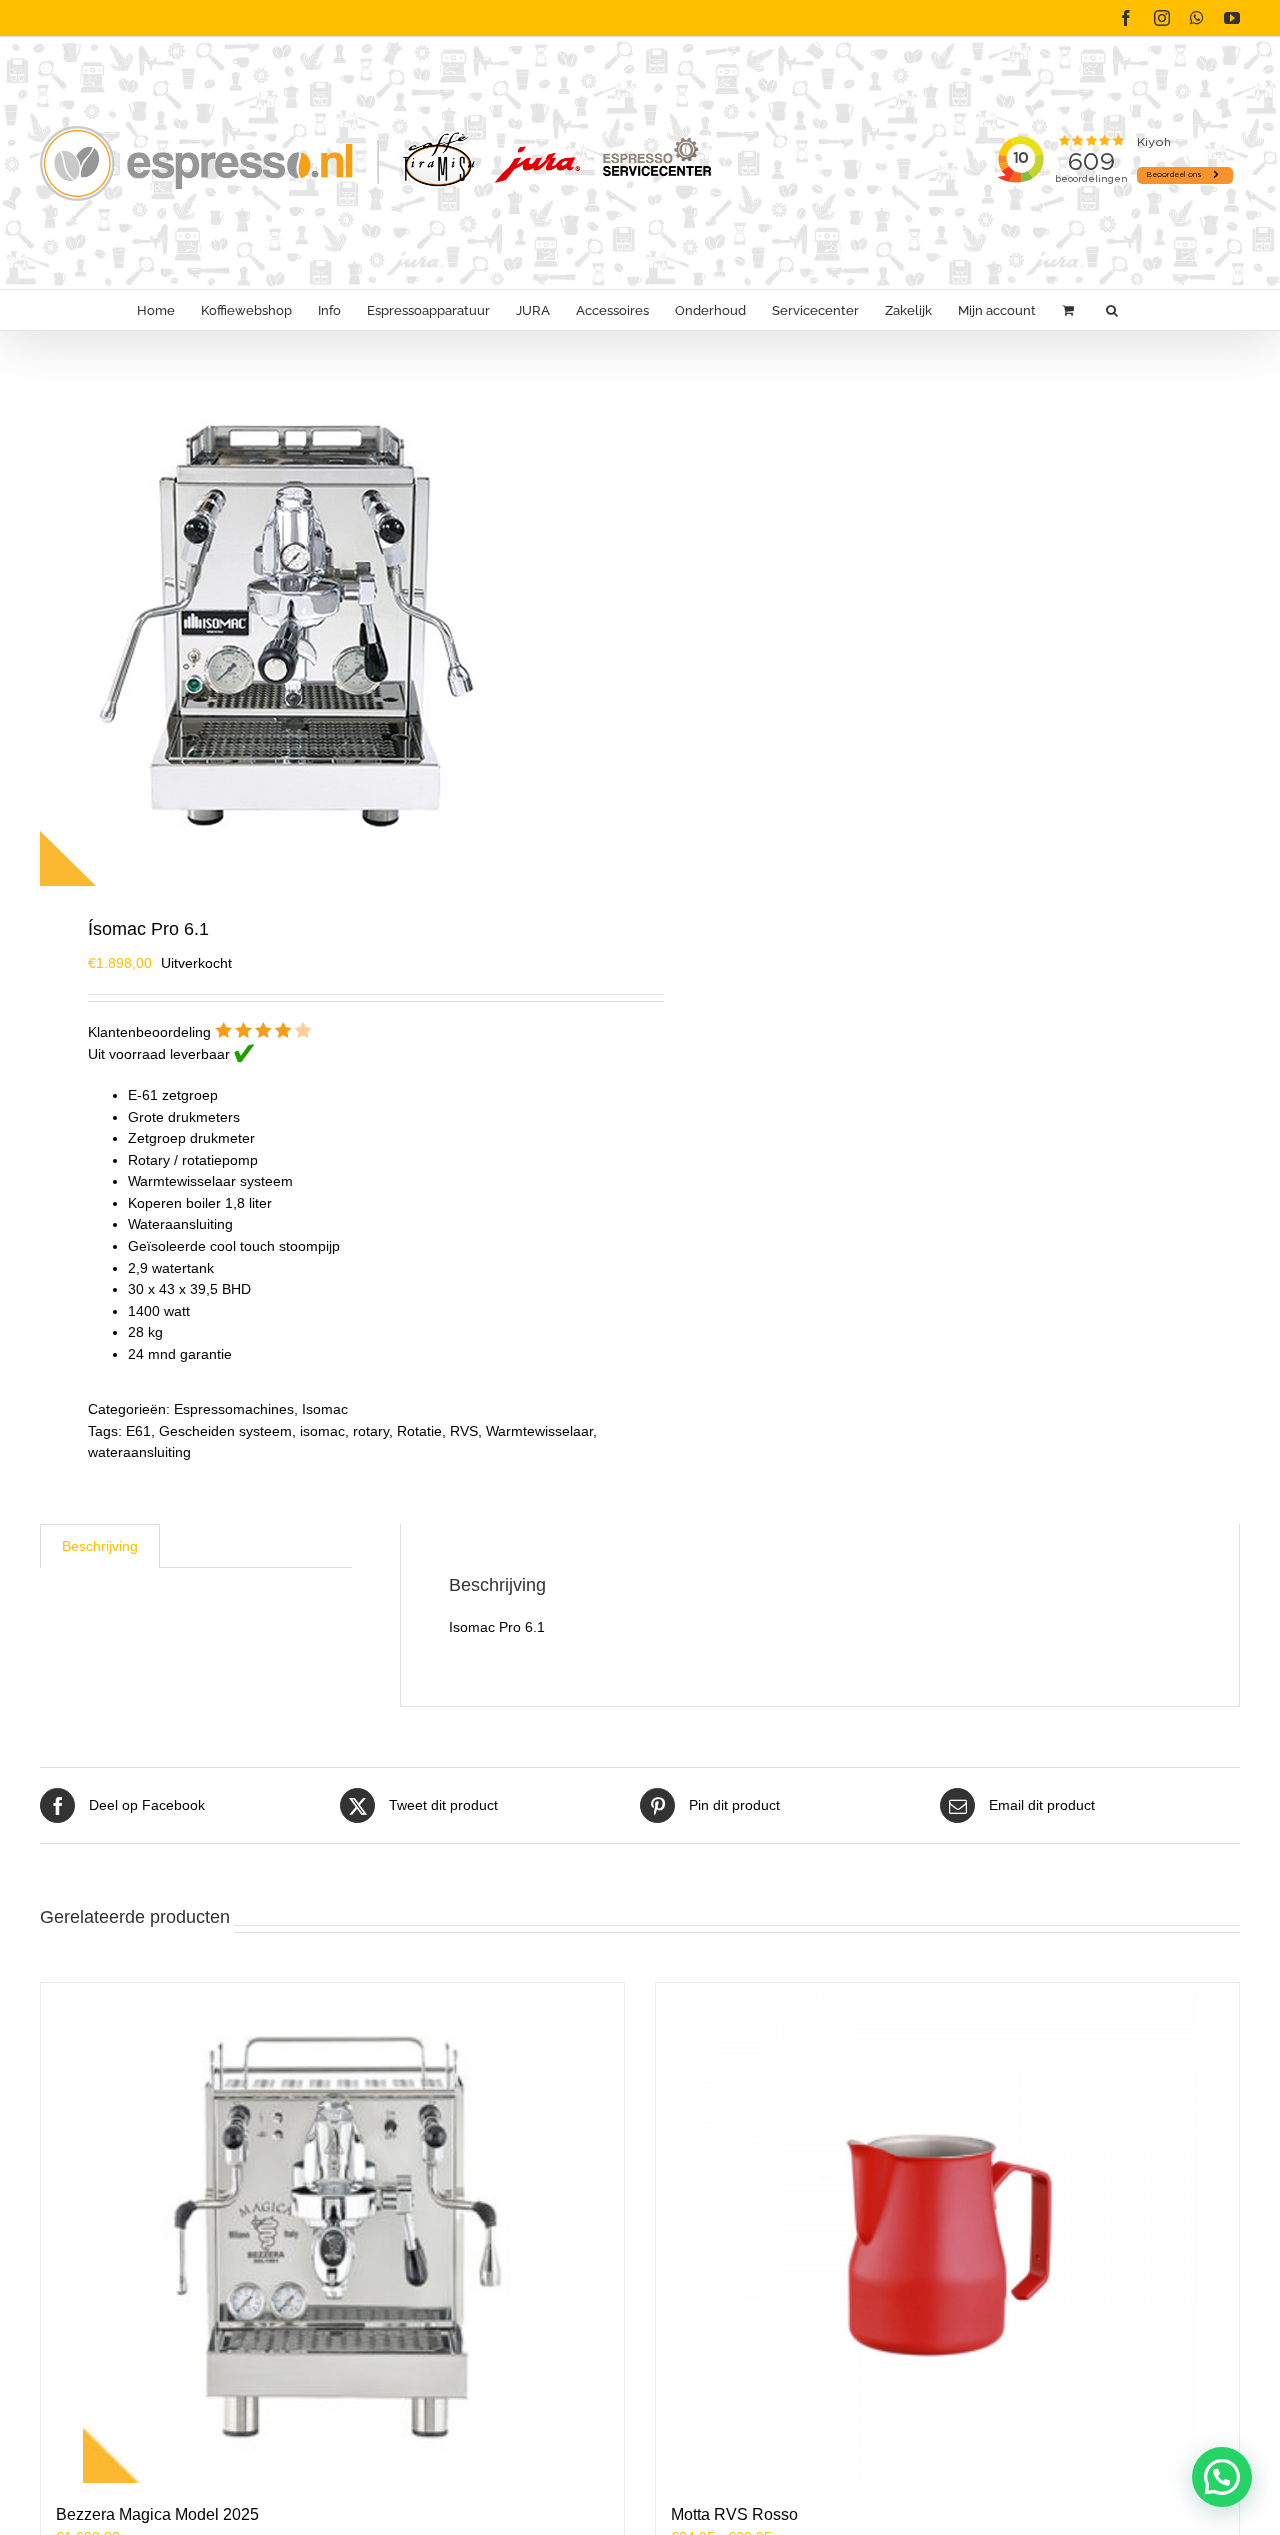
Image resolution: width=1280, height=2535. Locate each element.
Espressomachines (234, 1409)
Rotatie (419, 1431)
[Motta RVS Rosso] (947, 2233)
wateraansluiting (139, 1452)
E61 (138, 1431)
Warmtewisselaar (539, 1431)
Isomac (325, 1409)
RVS (464, 1431)
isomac (322, 1431)
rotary (371, 1431)
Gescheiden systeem (225, 1431)
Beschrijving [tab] (100, 1546)
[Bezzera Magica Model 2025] (332, 2233)
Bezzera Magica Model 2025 (157, 2514)
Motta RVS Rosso (734, 2514)
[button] (1112, 310)
